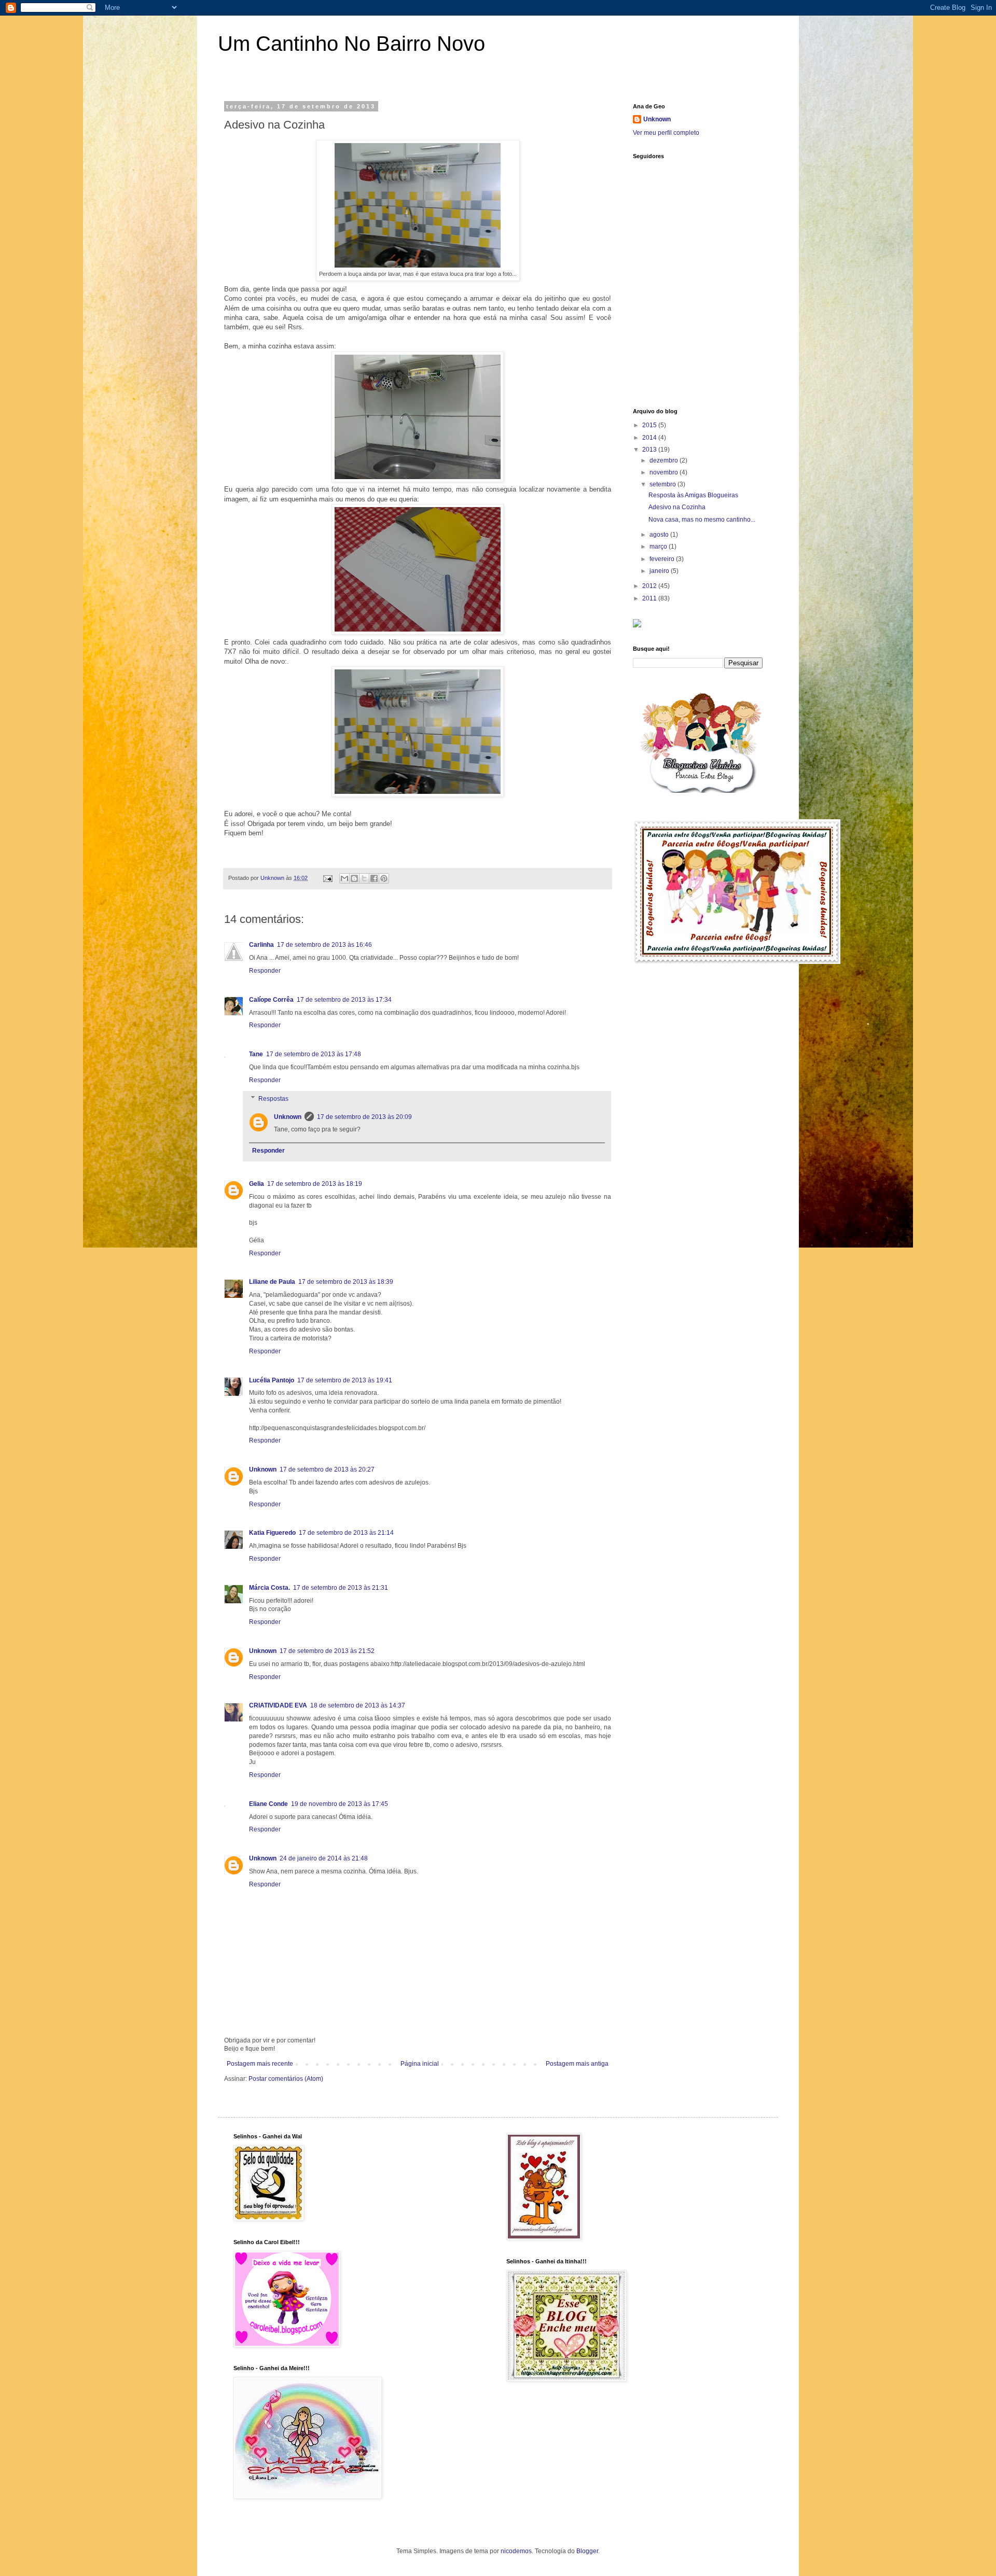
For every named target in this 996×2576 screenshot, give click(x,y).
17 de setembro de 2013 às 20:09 (364, 1117)
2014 (650, 438)
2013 (650, 450)
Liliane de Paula (272, 1282)
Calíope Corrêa (271, 1000)
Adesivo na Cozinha (677, 507)
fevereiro (663, 559)
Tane (256, 1054)
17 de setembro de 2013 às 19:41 (345, 1380)
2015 (650, 425)
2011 (650, 598)
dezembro (665, 460)
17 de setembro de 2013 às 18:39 (346, 1282)
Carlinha (261, 945)
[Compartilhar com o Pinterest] (384, 878)
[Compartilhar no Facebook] (374, 878)
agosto (660, 535)
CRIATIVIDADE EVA (278, 1705)
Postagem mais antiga (577, 2064)
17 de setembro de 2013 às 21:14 (346, 1533)
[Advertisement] (711, 326)
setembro (663, 484)
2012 (650, 586)
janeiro (660, 571)
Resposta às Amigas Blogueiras (693, 495)
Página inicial (420, 2064)
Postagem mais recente (260, 2064)
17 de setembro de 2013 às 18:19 (315, 1184)
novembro (665, 472)
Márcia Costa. (269, 1588)
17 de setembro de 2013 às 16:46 (324, 945)
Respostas (273, 1099)
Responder (265, 971)
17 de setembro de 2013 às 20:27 (327, 1469)
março (659, 547)
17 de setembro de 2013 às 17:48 (314, 1054)
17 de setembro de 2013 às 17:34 (344, 1000)
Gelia (257, 1184)
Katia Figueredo (272, 1533)
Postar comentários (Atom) (286, 2079)
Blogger (587, 2551)
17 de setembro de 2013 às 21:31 (341, 1588)
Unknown (288, 1117)
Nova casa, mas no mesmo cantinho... (702, 520)
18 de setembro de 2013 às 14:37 (358, 1705)
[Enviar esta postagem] (327, 878)
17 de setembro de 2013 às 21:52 (327, 1651)
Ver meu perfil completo (666, 133)
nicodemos (516, 2551)
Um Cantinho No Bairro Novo (351, 44)
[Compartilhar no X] (364, 878)
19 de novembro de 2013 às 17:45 (340, 1804)
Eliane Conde (268, 1804)
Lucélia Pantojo (272, 1380)
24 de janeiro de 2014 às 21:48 (324, 1858)
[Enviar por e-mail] (344, 878)
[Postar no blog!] (354, 878)
